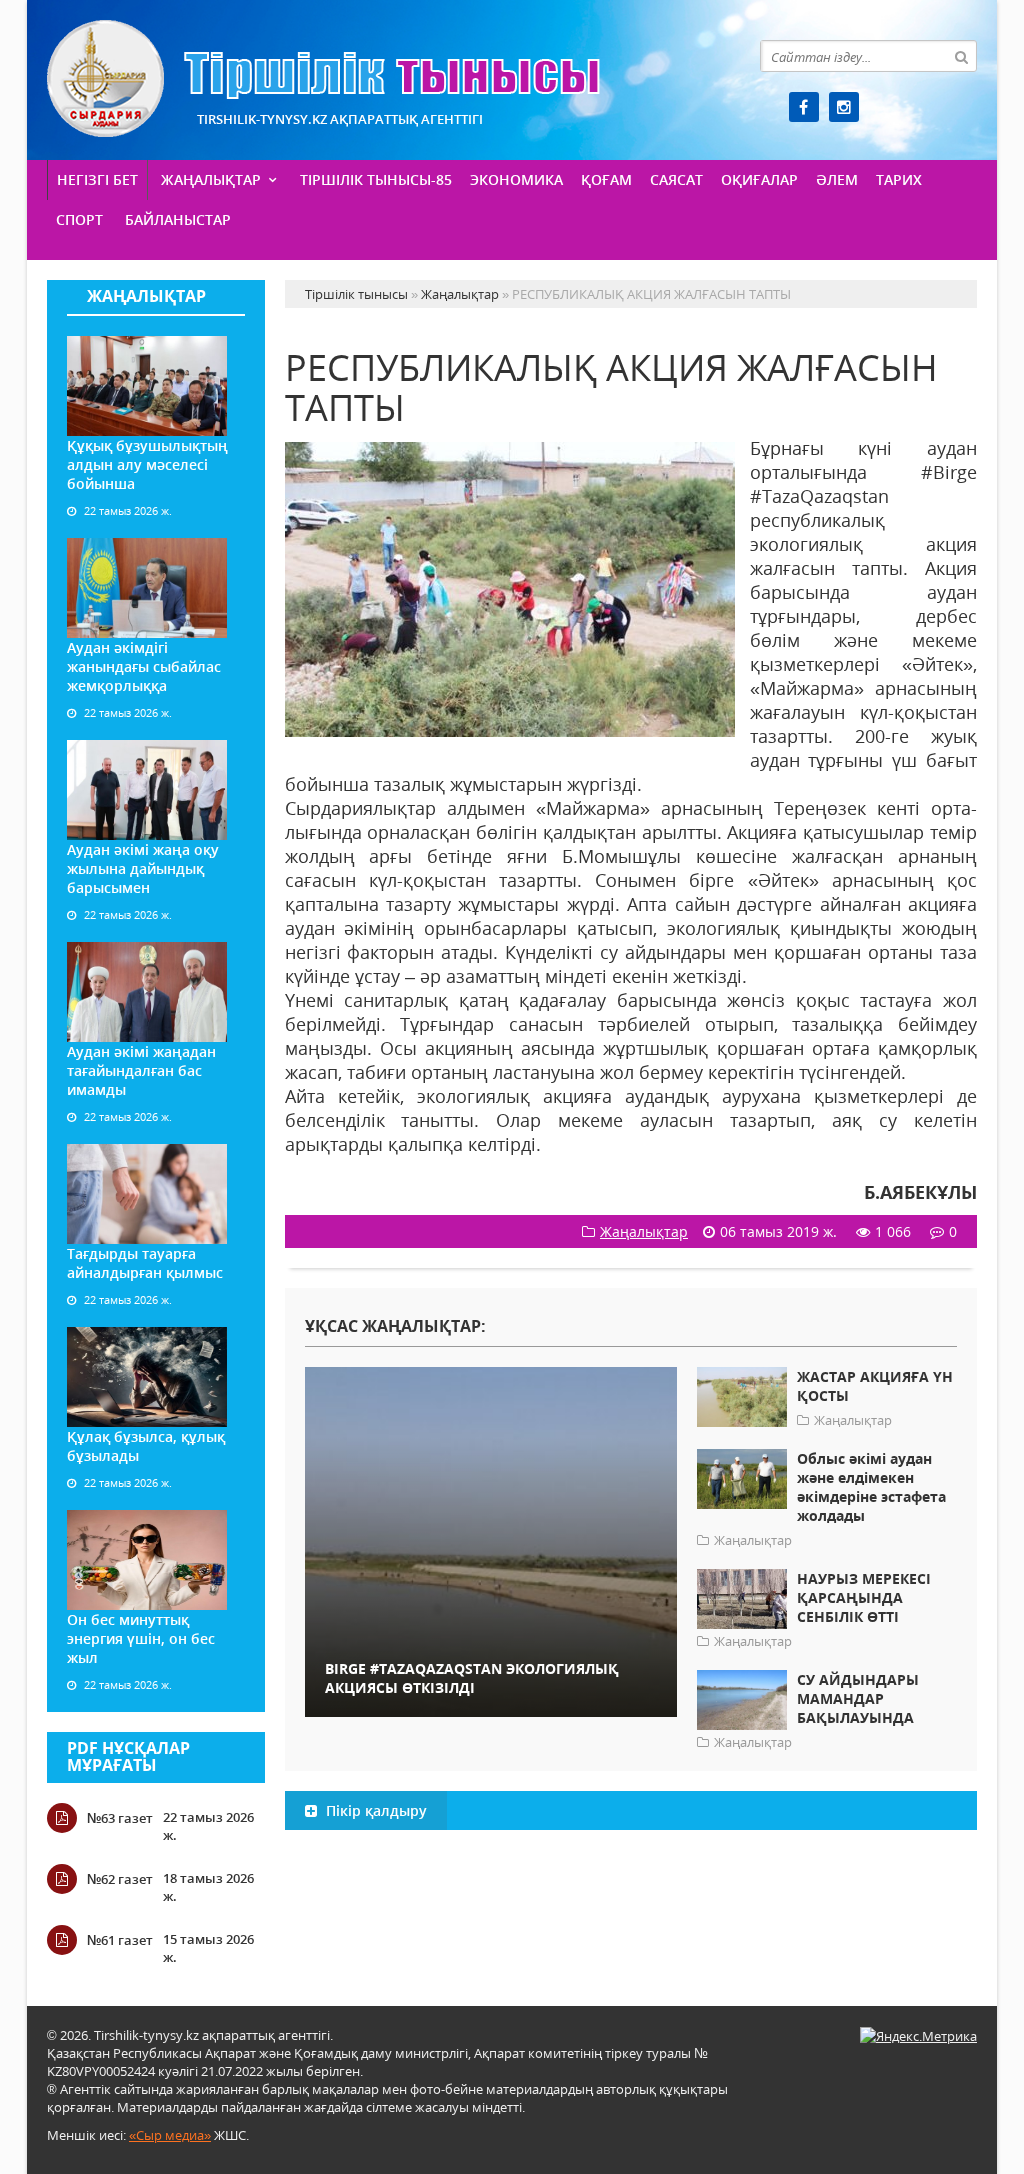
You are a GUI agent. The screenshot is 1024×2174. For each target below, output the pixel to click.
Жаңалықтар (211, 179)
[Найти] (961, 56)
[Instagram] (844, 107)
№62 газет (120, 1879)
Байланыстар (178, 219)
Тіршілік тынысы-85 (376, 179)
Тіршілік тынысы (323, 78)
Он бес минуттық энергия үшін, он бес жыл (141, 1638)
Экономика (516, 179)
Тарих (899, 179)
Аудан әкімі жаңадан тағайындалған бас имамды (141, 1070)
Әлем (837, 179)
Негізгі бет (97, 179)
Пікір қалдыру (374, 1810)
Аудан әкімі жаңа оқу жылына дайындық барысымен (143, 868)
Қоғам (606, 179)
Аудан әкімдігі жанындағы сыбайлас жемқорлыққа (144, 666)
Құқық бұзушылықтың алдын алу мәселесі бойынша (147, 464)
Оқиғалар (759, 179)
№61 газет (120, 1940)
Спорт (79, 219)
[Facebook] (804, 107)
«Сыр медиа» (170, 2135)
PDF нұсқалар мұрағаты (128, 1757)
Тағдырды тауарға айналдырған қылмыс (145, 1263)
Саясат (676, 179)
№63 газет (120, 1818)
